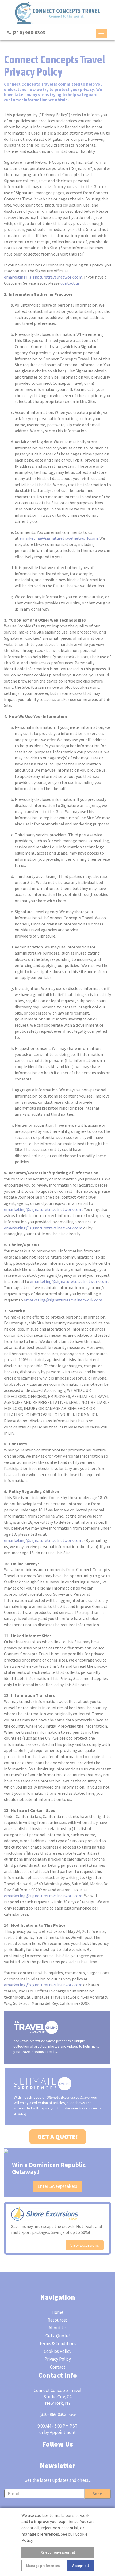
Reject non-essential (58, 2552)
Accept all (80, 2566)
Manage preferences (43, 2566)
